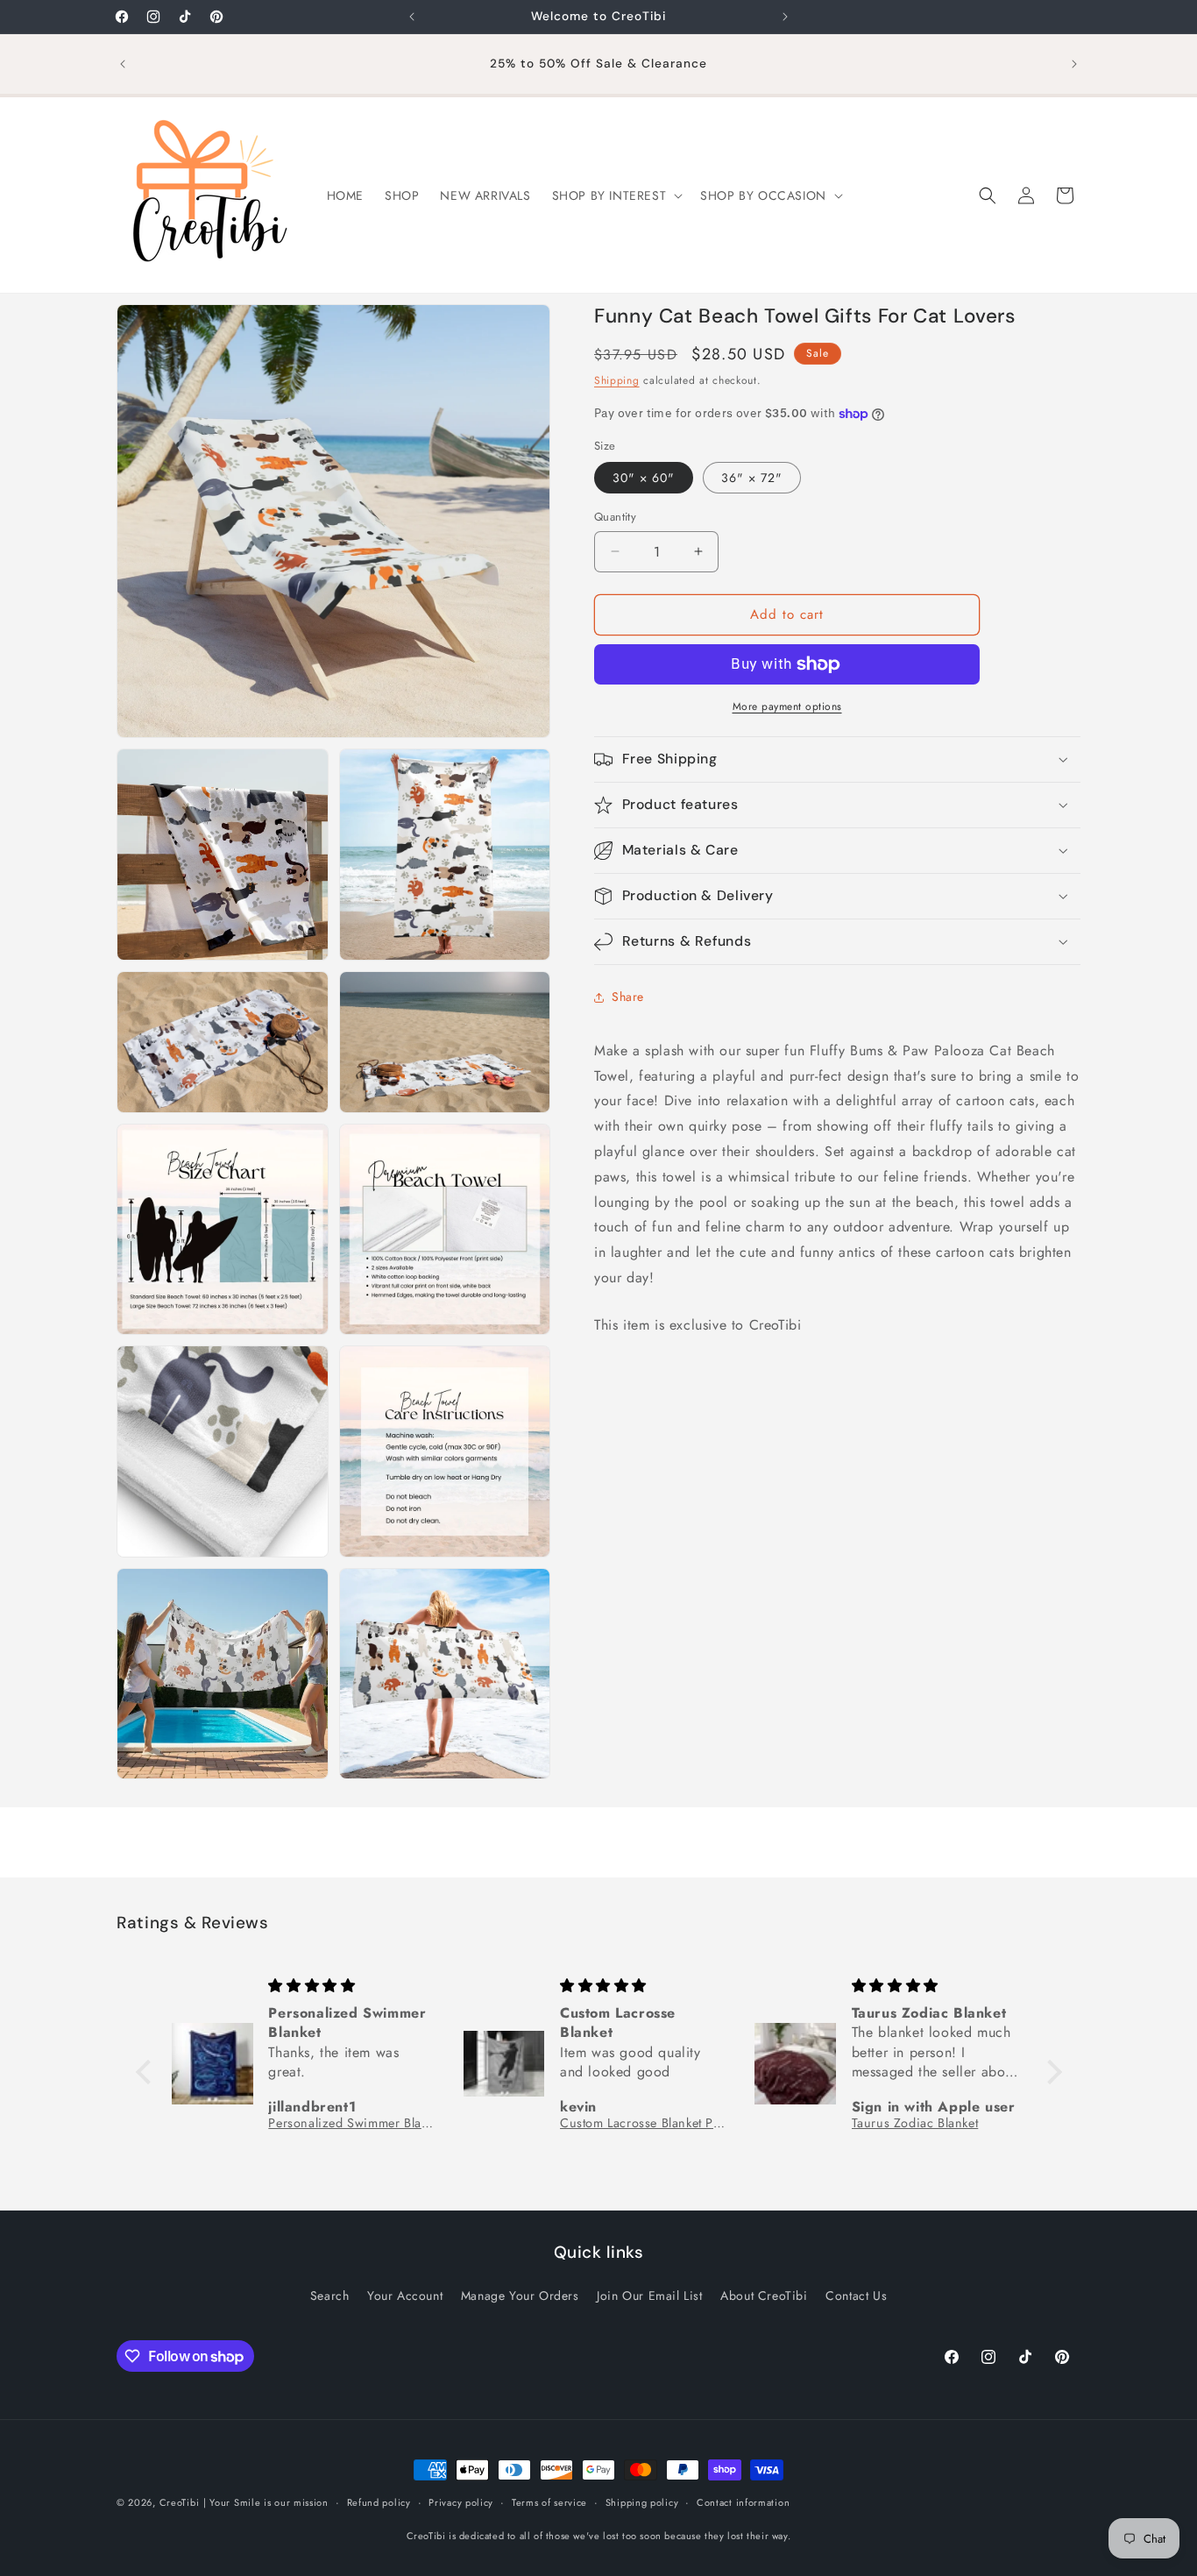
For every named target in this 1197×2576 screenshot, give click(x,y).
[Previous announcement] (412, 17)
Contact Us (856, 2296)
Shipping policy (642, 2502)
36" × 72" (752, 478)
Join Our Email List (649, 2296)
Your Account (405, 2296)
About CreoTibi (764, 2296)
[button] (616, 195)
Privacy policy (461, 2502)
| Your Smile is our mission (266, 2502)
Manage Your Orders (520, 2296)
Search (330, 2296)
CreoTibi (180, 2502)
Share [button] (628, 997)
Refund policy (379, 2502)
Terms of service (549, 2502)
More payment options (787, 706)
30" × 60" (644, 478)
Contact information (743, 2502)
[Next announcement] (785, 17)
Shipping (617, 380)
